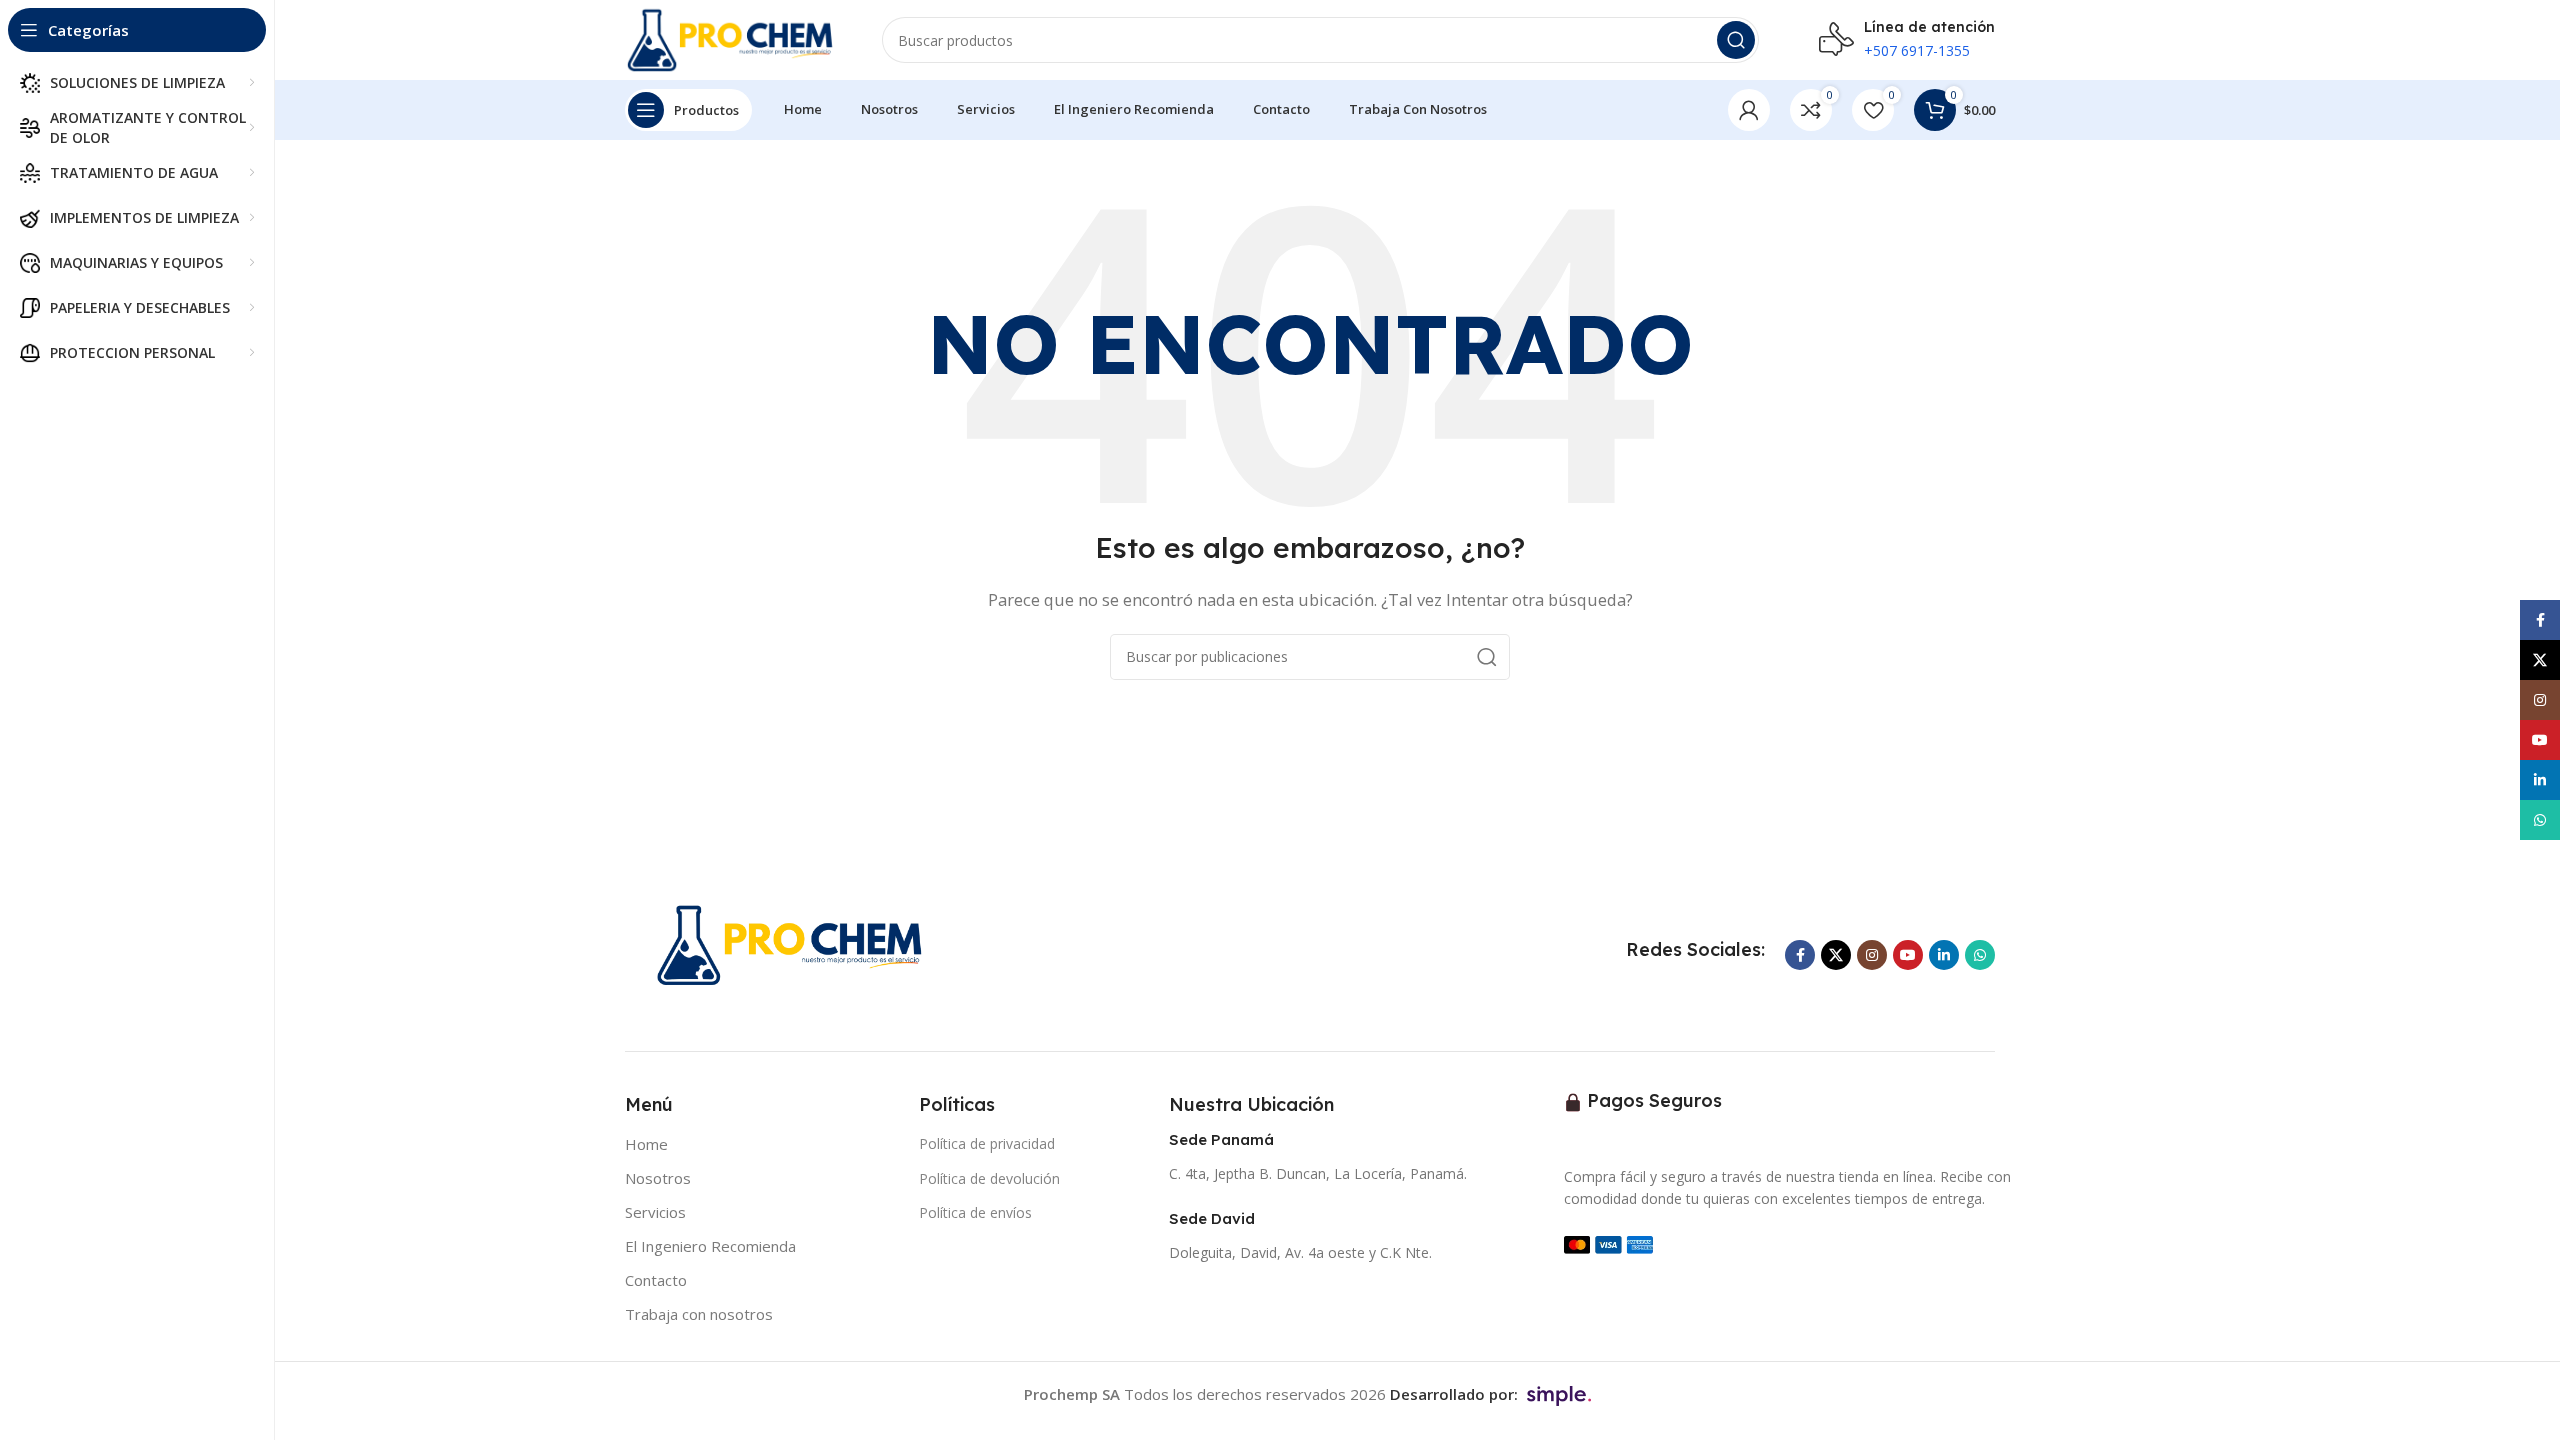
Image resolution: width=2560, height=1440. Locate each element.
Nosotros (658, 1178)
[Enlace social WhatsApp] (1980, 955)
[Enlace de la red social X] (1836, 955)
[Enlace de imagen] (794, 943)
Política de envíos (975, 1212)
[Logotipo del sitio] (733, 38)
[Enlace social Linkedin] (1944, 955)
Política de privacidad (987, 1143)
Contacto (656, 1280)
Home (646, 1144)
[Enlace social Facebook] (1800, 955)
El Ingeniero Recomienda (710, 1246)
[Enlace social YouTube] (1908, 955)
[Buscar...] (1736, 40)
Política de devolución (989, 1178)
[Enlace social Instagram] (1872, 955)
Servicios (655, 1212)
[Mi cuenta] (1749, 110)
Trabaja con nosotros (699, 1314)
